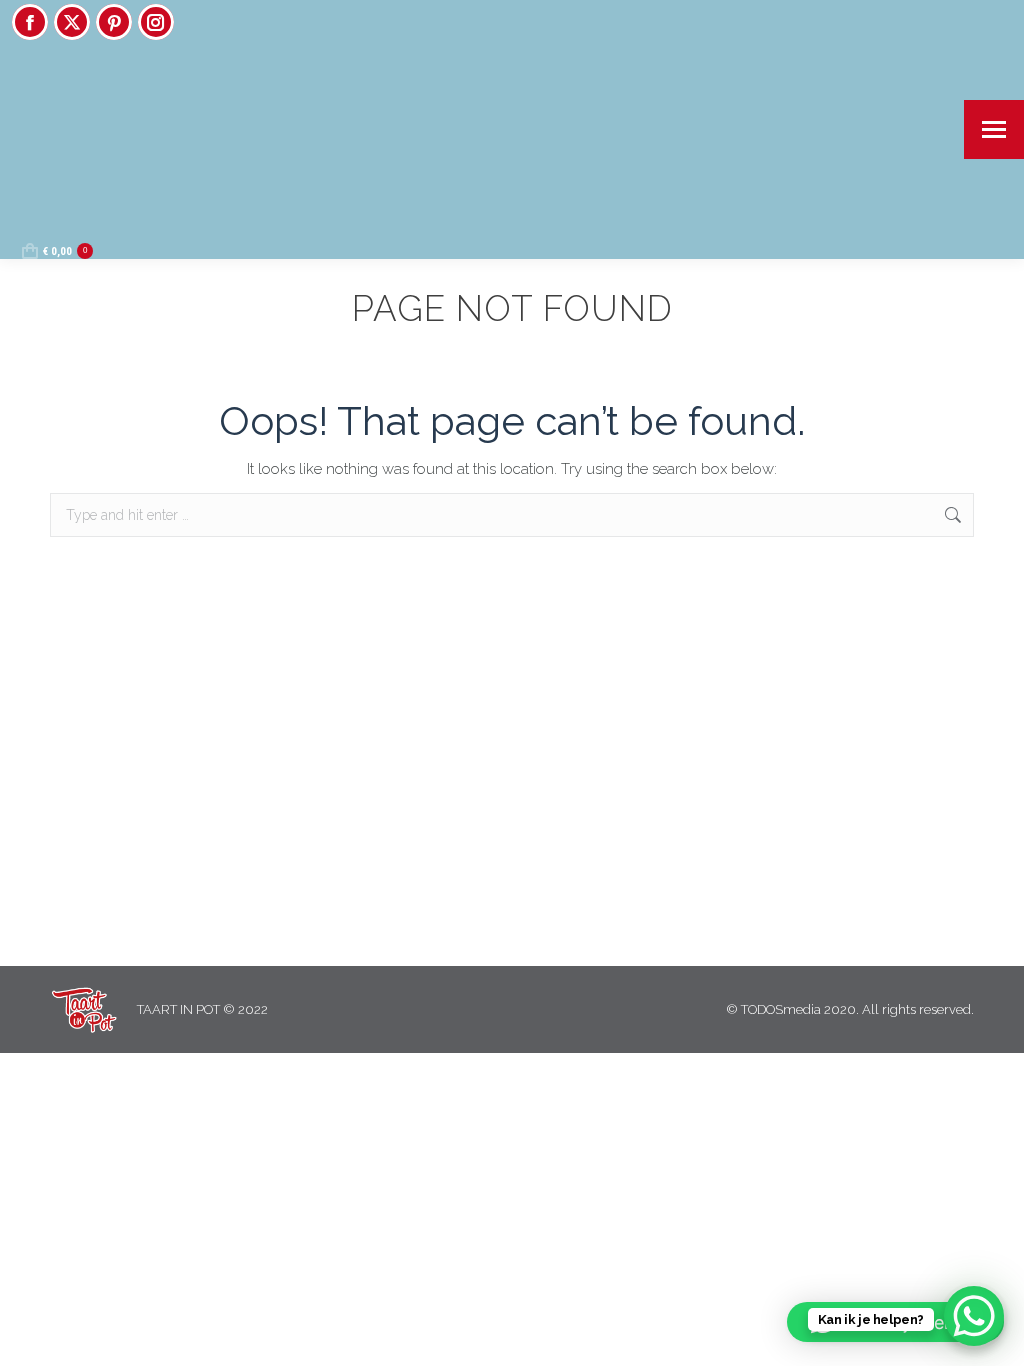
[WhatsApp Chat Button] (974, 1316)
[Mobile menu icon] (994, 129)
